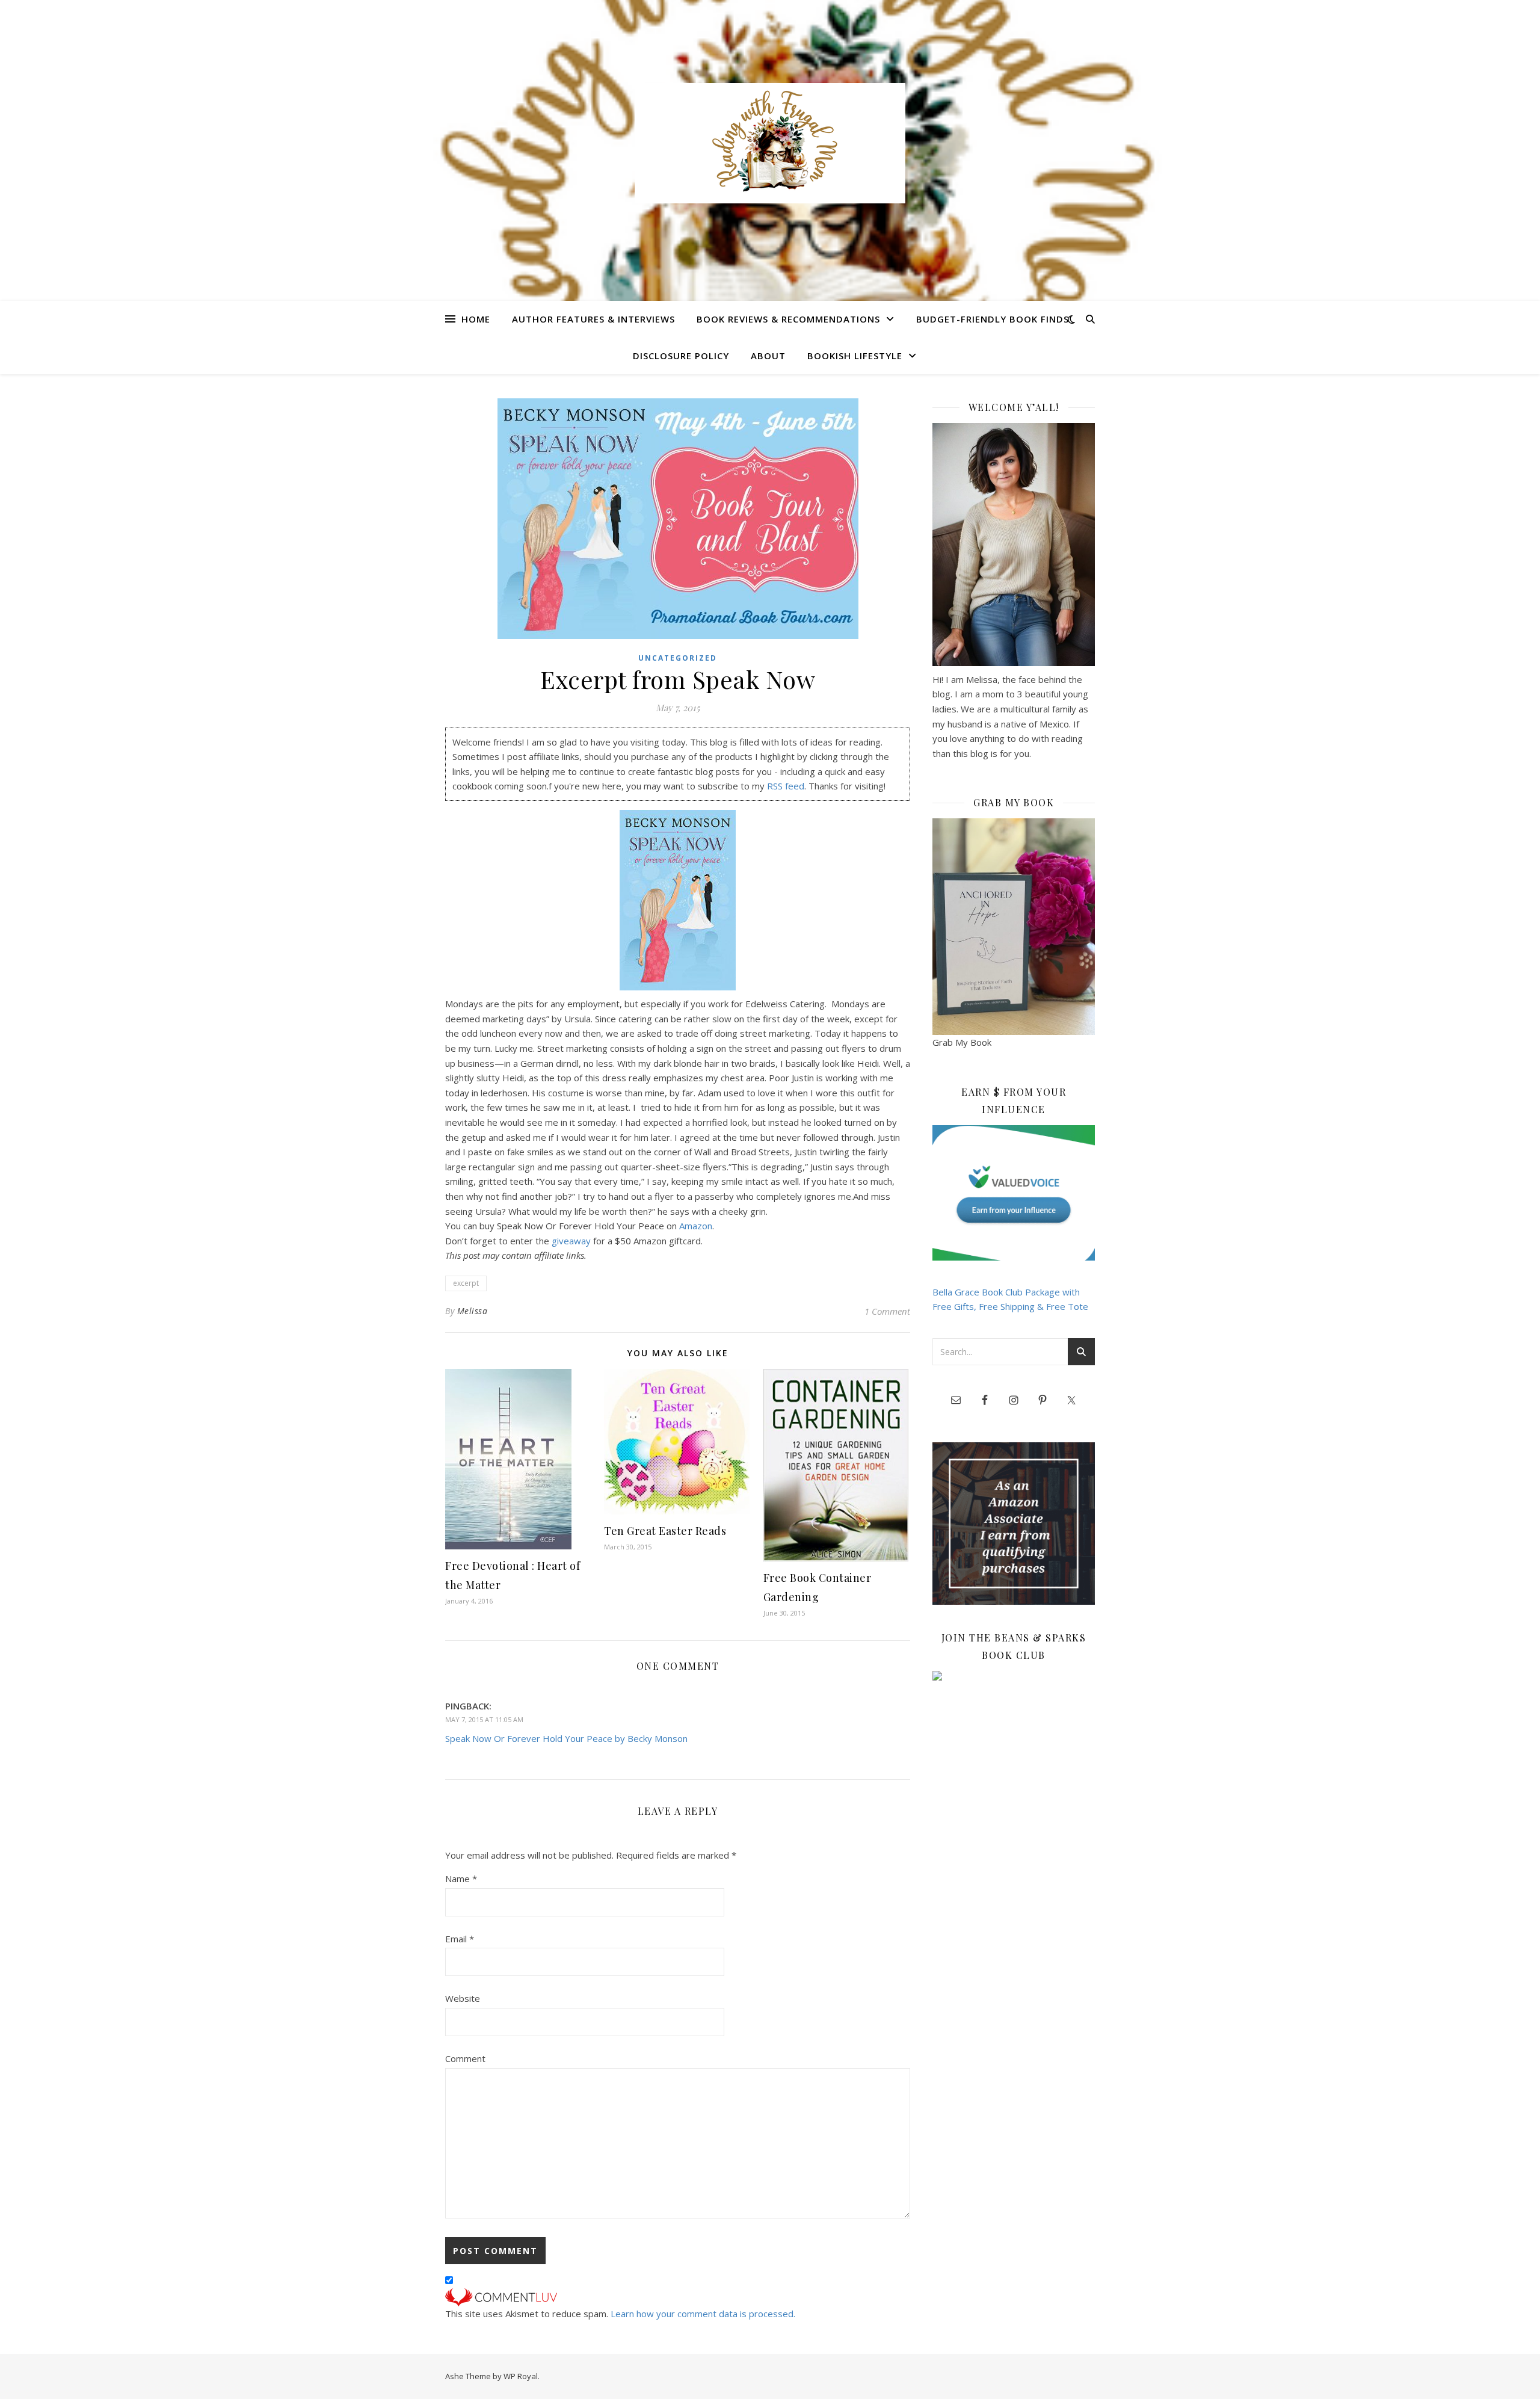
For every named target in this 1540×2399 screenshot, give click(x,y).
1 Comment (887, 1311)
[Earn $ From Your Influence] (1014, 1193)
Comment (465, 2058)
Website (463, 1998)
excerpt (466, 1283)
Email (460, 1939)
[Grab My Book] (1014, 927)
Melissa (473, 1311)
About (768, 356)
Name (461, 1879)
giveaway (571, 1241)
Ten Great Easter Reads (665, 1531)
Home (476, 319)
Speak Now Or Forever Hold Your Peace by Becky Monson (566, 1738)
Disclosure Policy (681, 356)
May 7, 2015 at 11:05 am (484, 1719)
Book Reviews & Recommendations (788, 319)
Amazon (696, 1226)
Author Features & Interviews (593, 319)
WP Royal (521, 2376)
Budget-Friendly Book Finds (993, 319)
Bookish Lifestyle (855, 356)
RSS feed (786, 786)
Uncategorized (678, 658)
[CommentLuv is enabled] (678, 2297)
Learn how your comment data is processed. (703, 2314)
